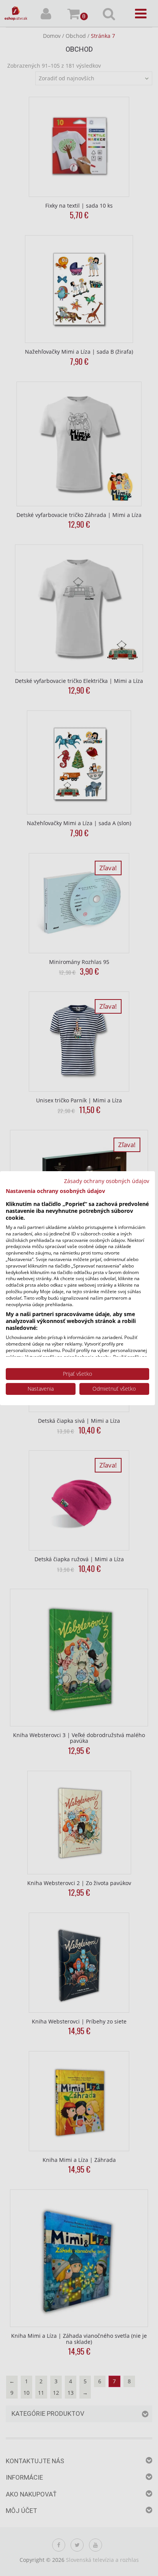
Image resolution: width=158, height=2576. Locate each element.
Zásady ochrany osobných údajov (107, 1181)
